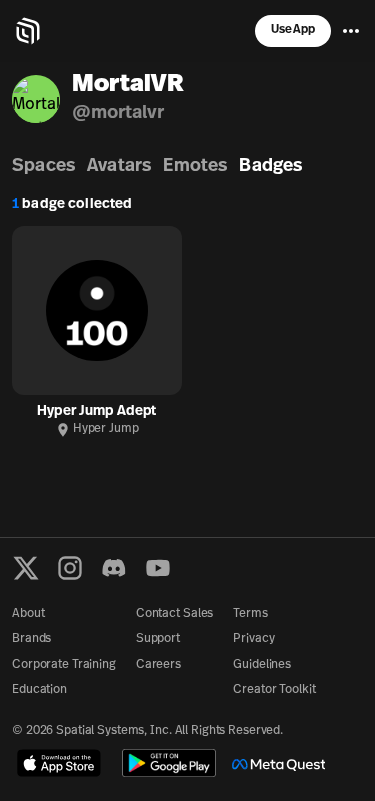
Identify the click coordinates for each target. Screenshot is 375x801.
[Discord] (114, 568)
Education (39, 690)
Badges (270, 167)
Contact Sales (174, 614)
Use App (293, 30)
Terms (250, 614)
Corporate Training (64, 665)
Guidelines (262, 665)
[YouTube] (158, 568)
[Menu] (351, 31)
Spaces (43, 167)
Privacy (253, 639)
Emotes (195, 167)
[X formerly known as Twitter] (26, 568)
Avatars (119, 167)
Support (158, 639)
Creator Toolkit (274, 690)
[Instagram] (70, 568)
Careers (158, 665)
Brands (31, 639)
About (28, 614)
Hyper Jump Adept (96, 411)
